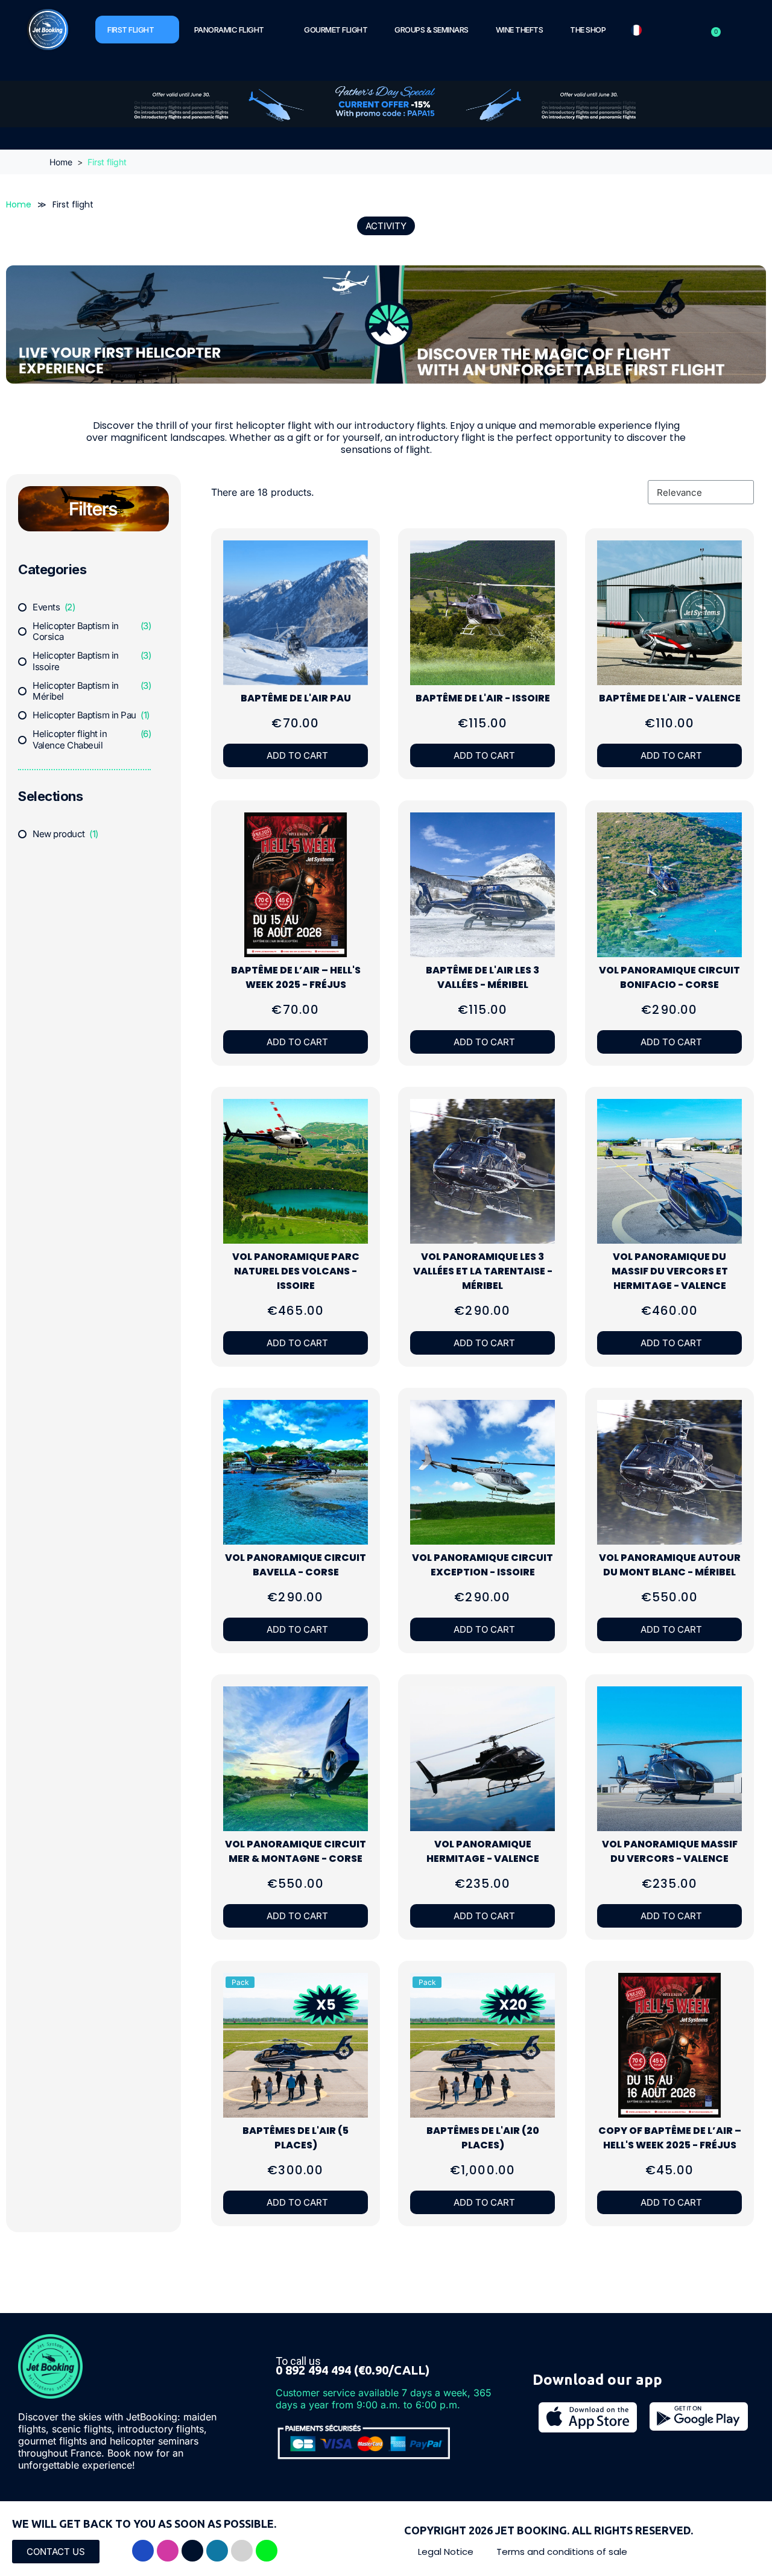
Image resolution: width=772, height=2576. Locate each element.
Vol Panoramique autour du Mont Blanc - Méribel (670, 1565)
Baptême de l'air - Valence (670, 698)
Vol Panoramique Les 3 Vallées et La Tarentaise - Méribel (483, 1271)
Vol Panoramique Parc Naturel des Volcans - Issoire (296, 1271)
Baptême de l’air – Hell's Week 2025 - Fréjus (296, 977)
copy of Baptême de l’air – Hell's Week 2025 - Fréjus (670, 2138)
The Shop (588, 30)
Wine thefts (520, 30)
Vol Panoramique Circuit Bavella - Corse (296, 1565)
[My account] (699, 30)
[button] (84, 569)
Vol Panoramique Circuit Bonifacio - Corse (669, 977)
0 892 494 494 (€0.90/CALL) (353, 2370)
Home (19, 205)
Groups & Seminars (432, 30)
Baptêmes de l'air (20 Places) (483, 2138)
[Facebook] (143, 2551)
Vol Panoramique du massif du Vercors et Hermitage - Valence (670, 1271)
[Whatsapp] (267, 2551)
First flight (131, 30)
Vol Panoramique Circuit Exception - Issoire (482, 1565)
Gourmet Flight (336, 30)
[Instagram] (168, 2551)
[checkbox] (46, 608)
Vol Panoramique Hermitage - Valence (483, 1851)
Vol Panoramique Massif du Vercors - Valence (670, 1851)
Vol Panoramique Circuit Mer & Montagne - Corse (296, 1851)
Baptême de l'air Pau (296, 698)
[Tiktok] (192, 2551)
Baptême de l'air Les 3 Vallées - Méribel (482, 977)
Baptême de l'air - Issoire (483, 698)
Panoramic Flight (229, 30)
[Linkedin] (217, 2551)
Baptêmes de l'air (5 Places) (296, 2138)
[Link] (242, 2551)
